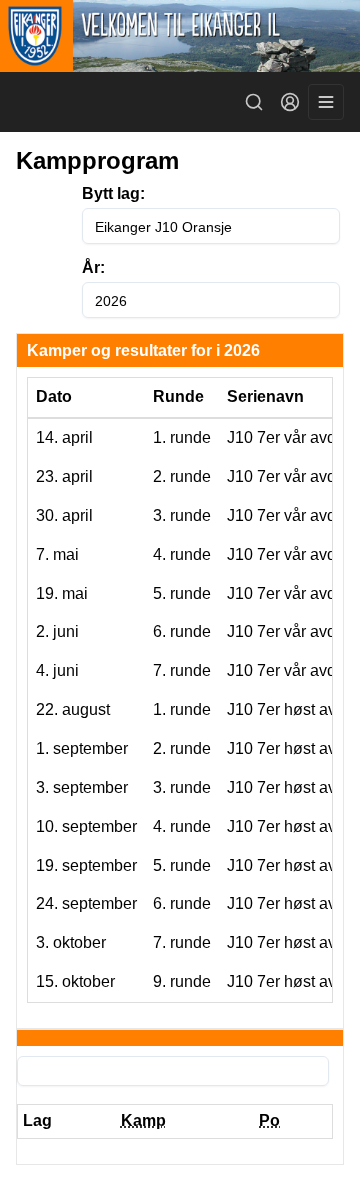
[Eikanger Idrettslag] (180, 36)
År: (93, 267)
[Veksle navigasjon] (326, 102)
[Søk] (254, 102)
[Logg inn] (290, 102)
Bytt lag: (113, 193)
